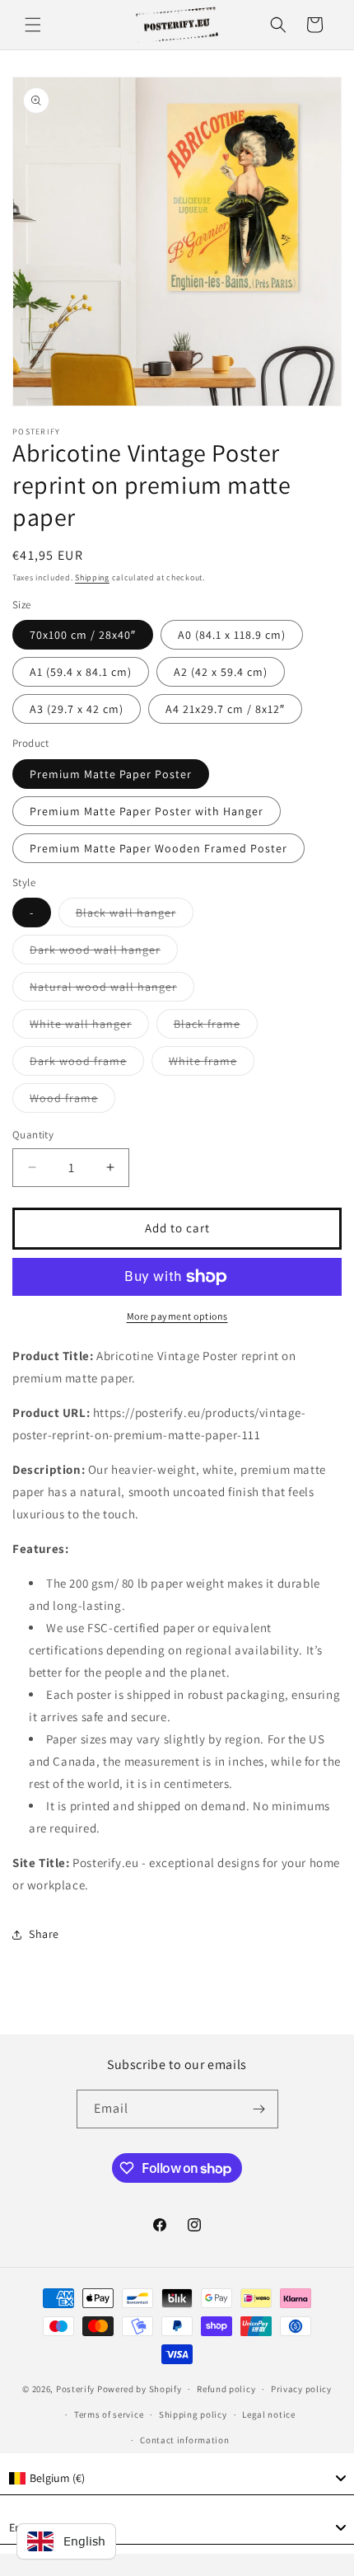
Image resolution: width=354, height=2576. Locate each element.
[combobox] (177, 2479)
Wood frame (72, 1101)
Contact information (184, 2440)
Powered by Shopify (140, 2389)
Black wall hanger (135, 916)
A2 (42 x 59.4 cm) (221, 672)
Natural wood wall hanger (112, 990)
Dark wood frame (87, 1064)
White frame (212, 1064)
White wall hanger (89, 1027)
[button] (33, 25)
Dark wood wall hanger (104, 953)
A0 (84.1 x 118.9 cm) (232, 635)
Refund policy (226, 2389)
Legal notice (268, 2414)
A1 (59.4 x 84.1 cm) (81, 672)
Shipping (92, 577)
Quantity (33, 1135)
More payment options (177, 1316)
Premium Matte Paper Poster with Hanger (147, 811)
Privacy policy (301, 2389)
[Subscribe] (259, 2109)
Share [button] (44, 1934)
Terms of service (109, 2414)
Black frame (216, 1027)
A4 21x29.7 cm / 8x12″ (225, 709)
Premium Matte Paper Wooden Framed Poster (158, 848)
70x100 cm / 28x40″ (83, 635)
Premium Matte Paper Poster (111, 774)
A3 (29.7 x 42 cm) (77, 709)
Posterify (75, 2389)
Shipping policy (193, 2414)
